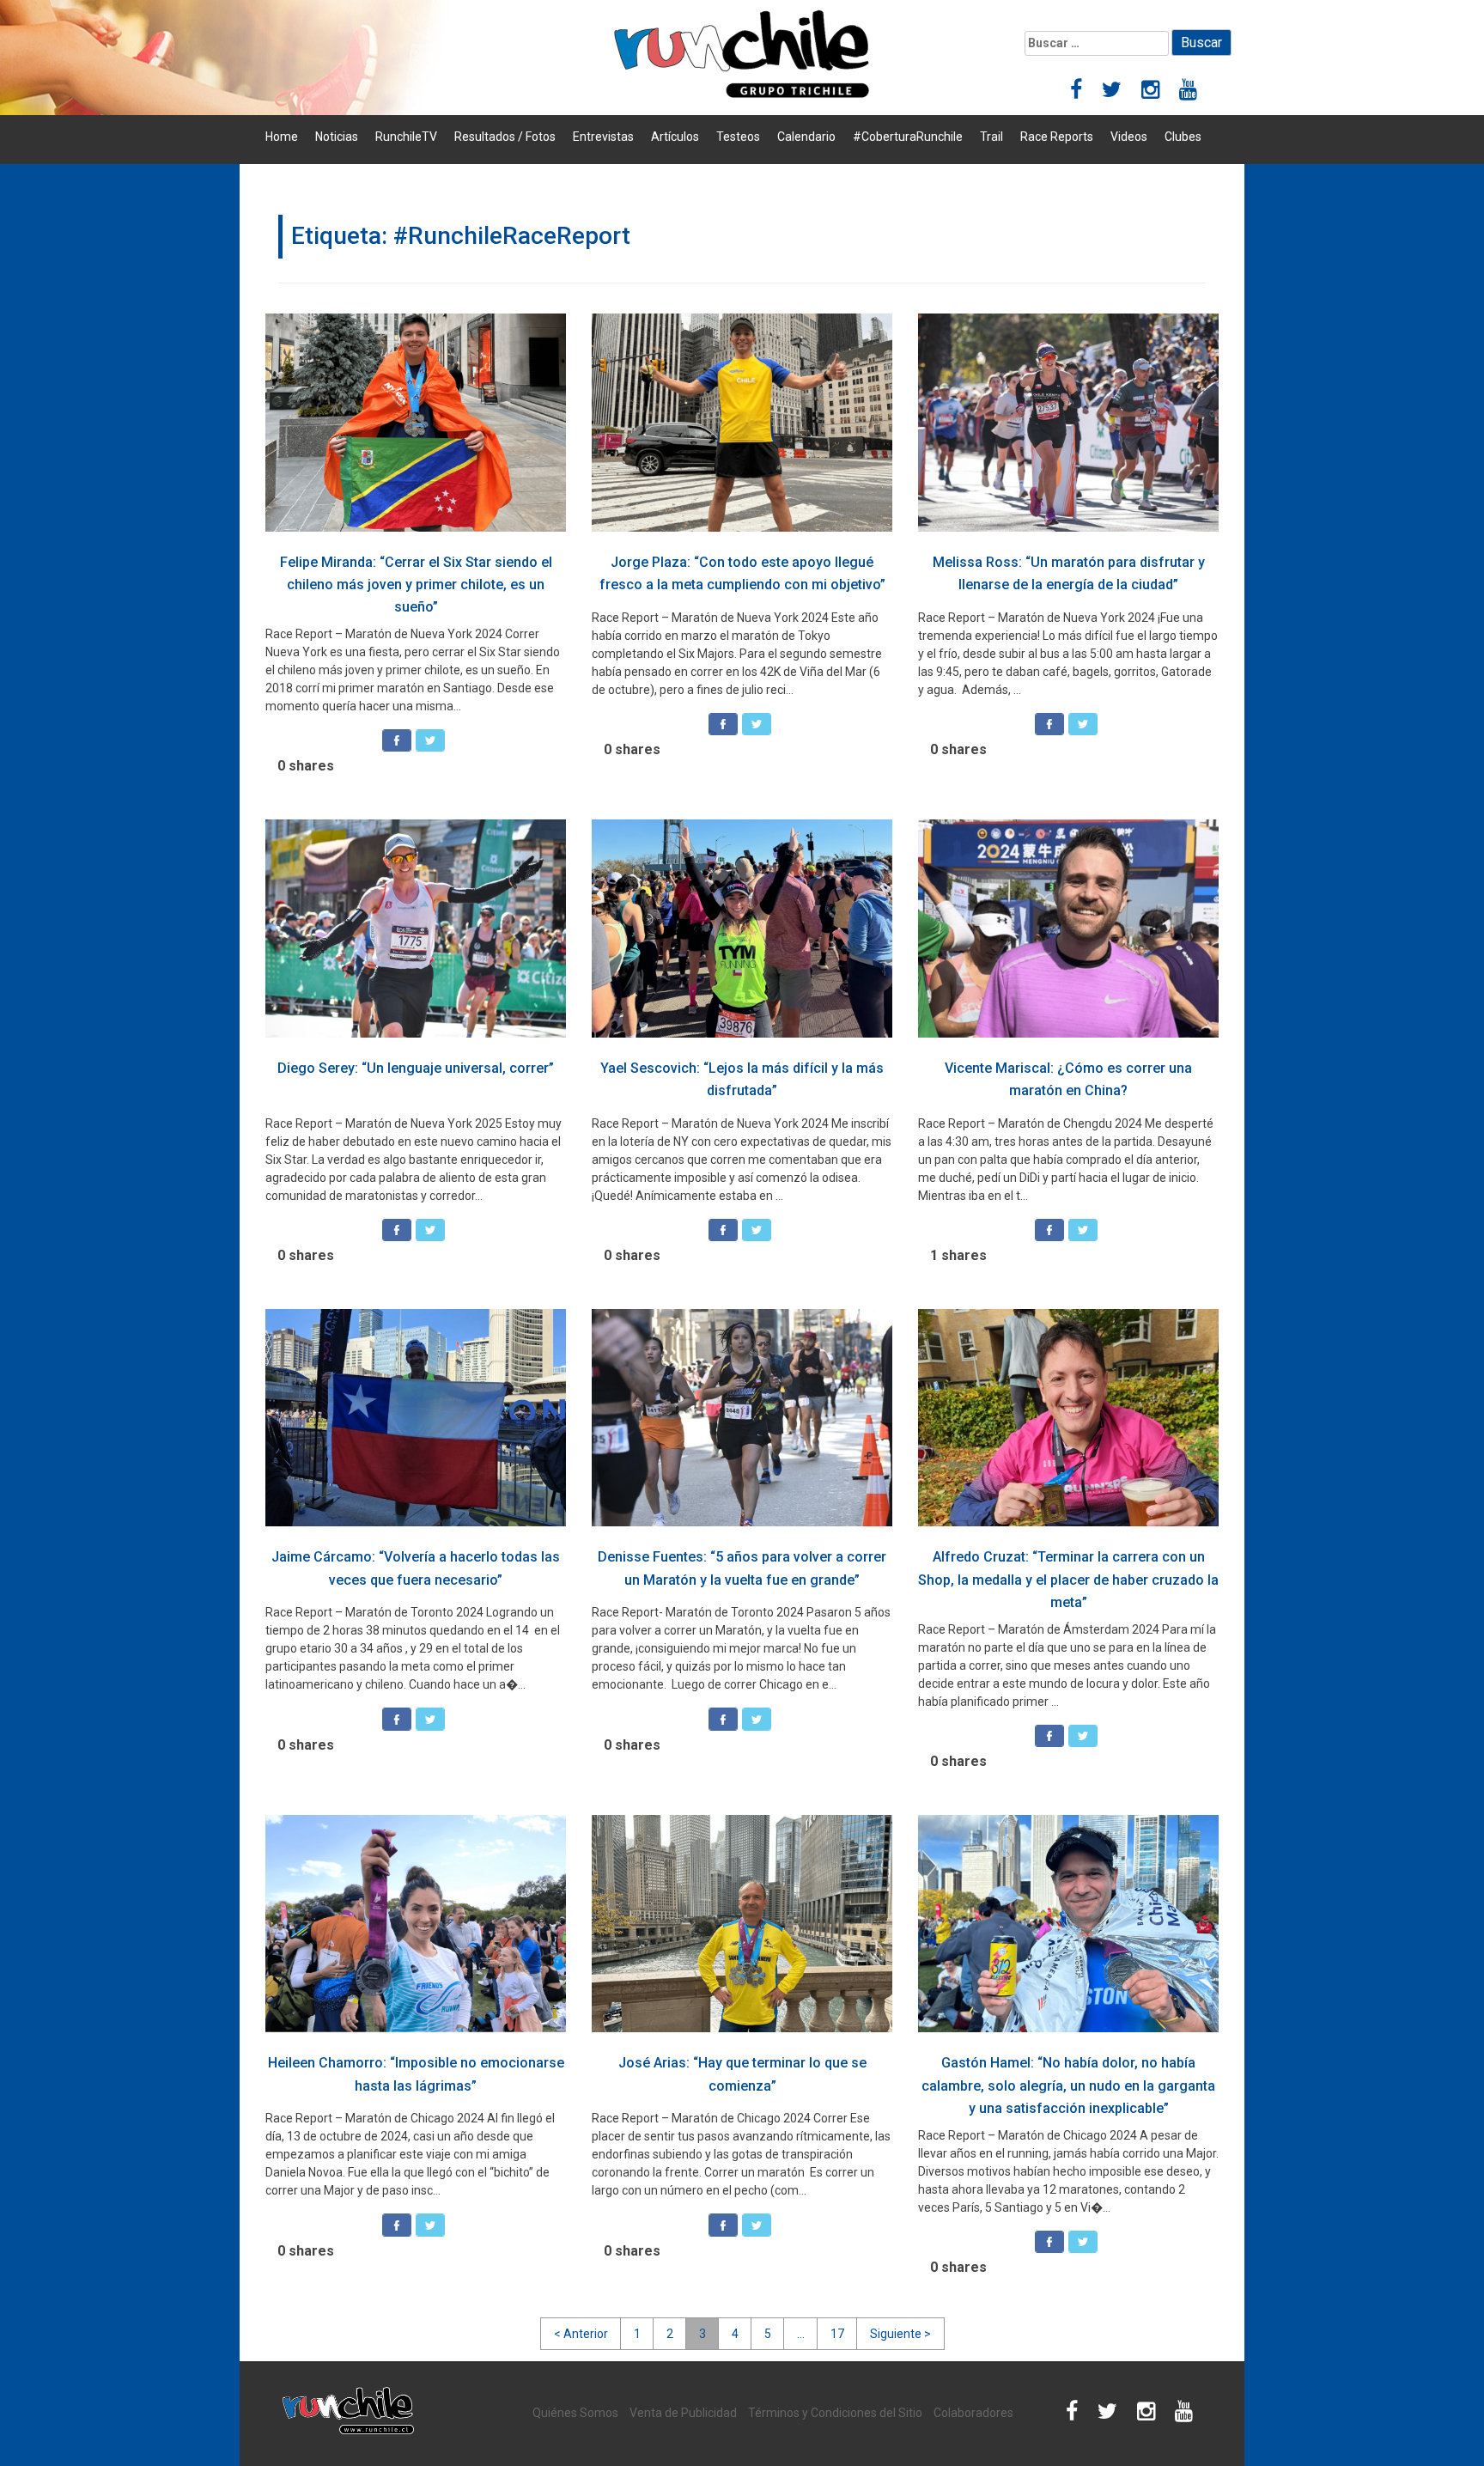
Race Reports (1057, 137)
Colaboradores (973, 2413)
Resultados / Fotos (505, 137)
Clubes (1183, 137)
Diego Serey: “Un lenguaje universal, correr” (416, 1068)
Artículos (675, 137)
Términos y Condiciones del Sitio (835, 2413)
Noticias (337, 137)
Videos (1129, 137)
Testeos (738, 137)
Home (282, 137)
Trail (991, 137)
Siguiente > (900, 2334)
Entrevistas (603, 137)
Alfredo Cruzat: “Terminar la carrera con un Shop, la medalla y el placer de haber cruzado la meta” (1068, 1580)
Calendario (806, 137)
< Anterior (581, 2334)
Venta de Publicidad (683, 2413)
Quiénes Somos (575, 2413)
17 (837, 2334)
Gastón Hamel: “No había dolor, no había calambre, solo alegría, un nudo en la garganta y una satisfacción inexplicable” (1068, 2085)
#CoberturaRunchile (908, 137)
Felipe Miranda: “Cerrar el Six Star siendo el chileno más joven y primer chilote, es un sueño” (416, 585)
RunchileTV (406, 137)
